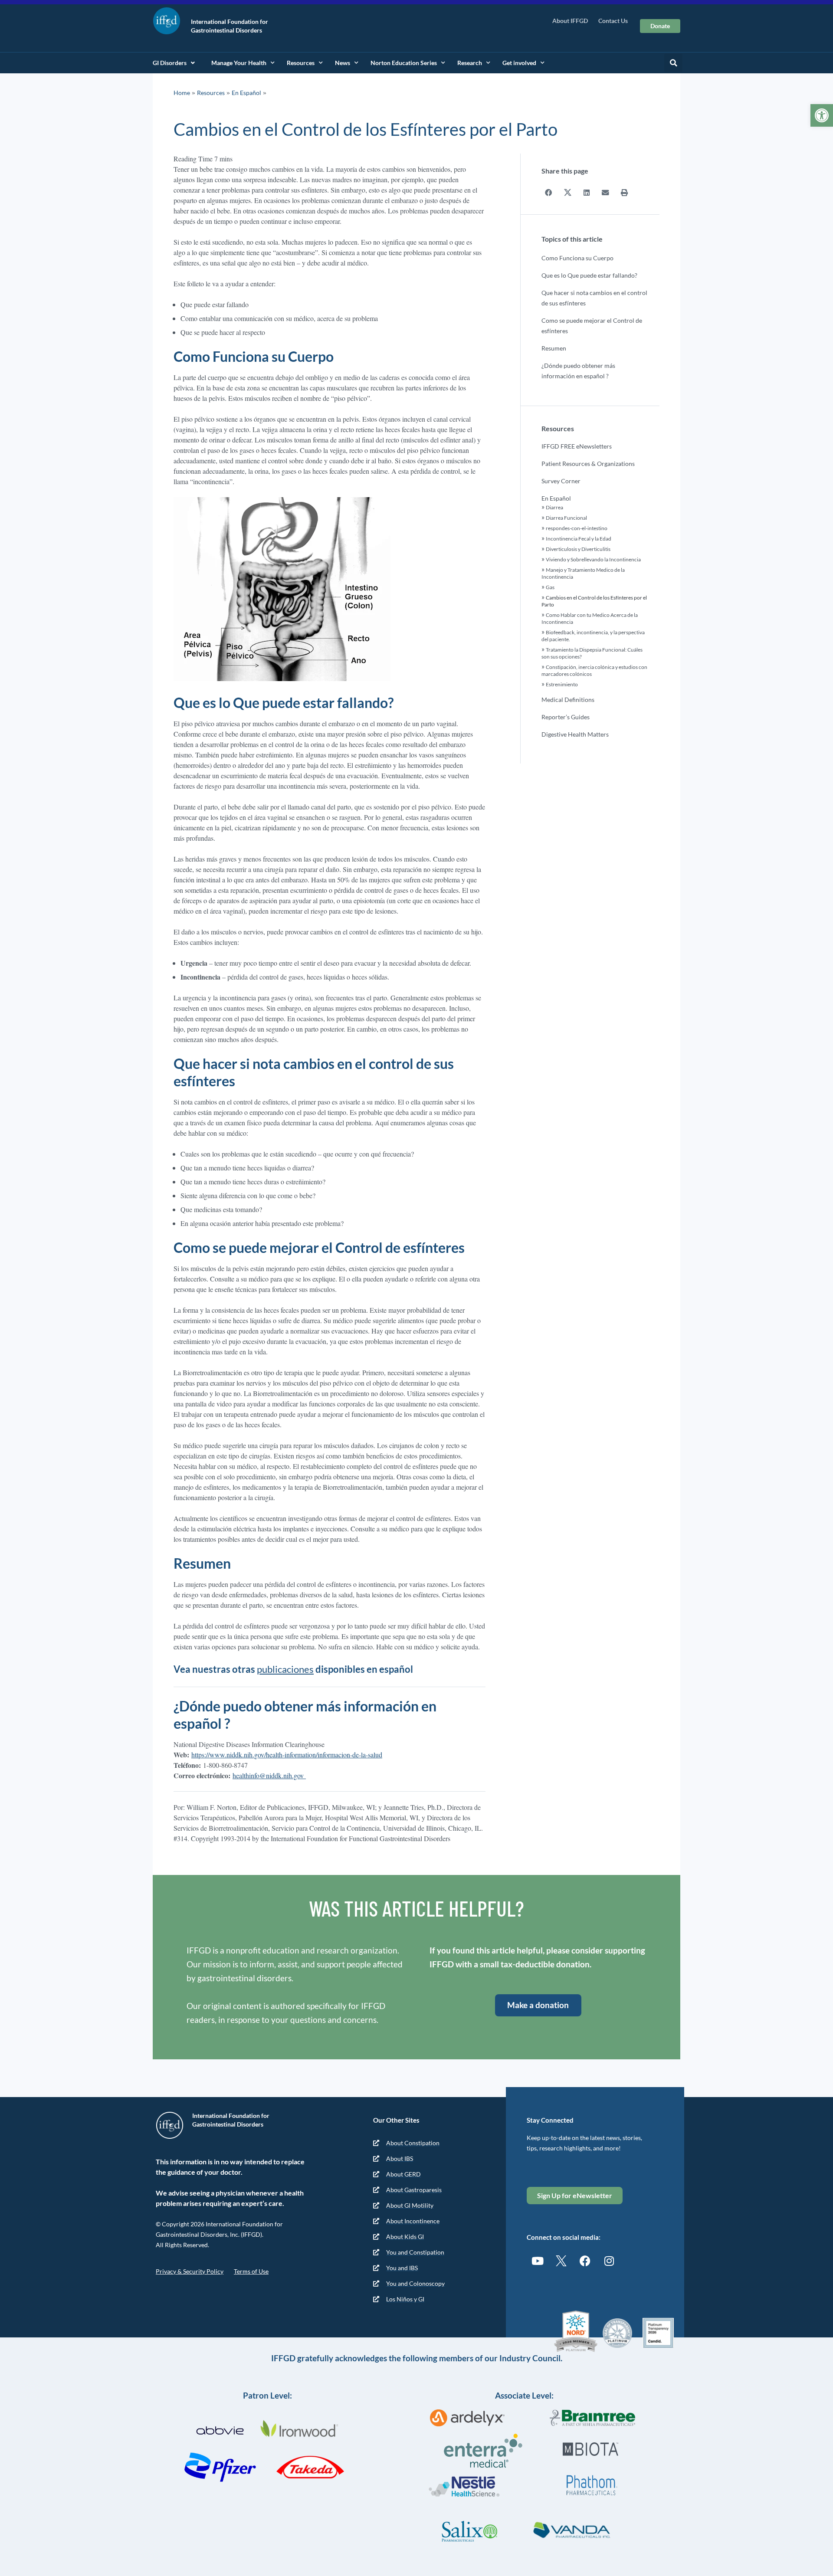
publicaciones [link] (285, 1669)
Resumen (554, 348)
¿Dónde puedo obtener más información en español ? (578, 371)
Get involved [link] (519, 63)
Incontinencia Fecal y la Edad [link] (579, 539)
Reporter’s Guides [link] (566, 717)
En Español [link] (246, 93)
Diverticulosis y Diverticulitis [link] (578, 549)
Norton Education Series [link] (404, 63)
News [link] (343, 63)
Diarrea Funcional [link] (566, 518)
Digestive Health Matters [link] (575, 734)
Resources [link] (301, 63)
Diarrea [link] (554, 507)
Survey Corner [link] (561, 481)
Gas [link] (550, 587)
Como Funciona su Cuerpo (577, 258)
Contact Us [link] (613, 21)
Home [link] (182, 93)
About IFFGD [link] (570, 21)
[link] (822, 115)
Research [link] (470, 63)
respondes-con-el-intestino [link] (577, 528)
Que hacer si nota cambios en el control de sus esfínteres (594, 298)
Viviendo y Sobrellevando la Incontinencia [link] (593, 559)
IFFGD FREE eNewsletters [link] (577, 446)
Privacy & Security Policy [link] (190, 2271)
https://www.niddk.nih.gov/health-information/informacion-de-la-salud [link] (287, 1755)
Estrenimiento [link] (562, 684)
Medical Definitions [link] (568, 700)
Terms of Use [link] (251, 2271)
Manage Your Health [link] (239, 63)
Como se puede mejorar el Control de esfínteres (592, 326)
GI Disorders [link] (170, 63)
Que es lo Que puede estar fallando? (589, 275)
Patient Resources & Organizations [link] (588, 464)
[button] (673, 63)
